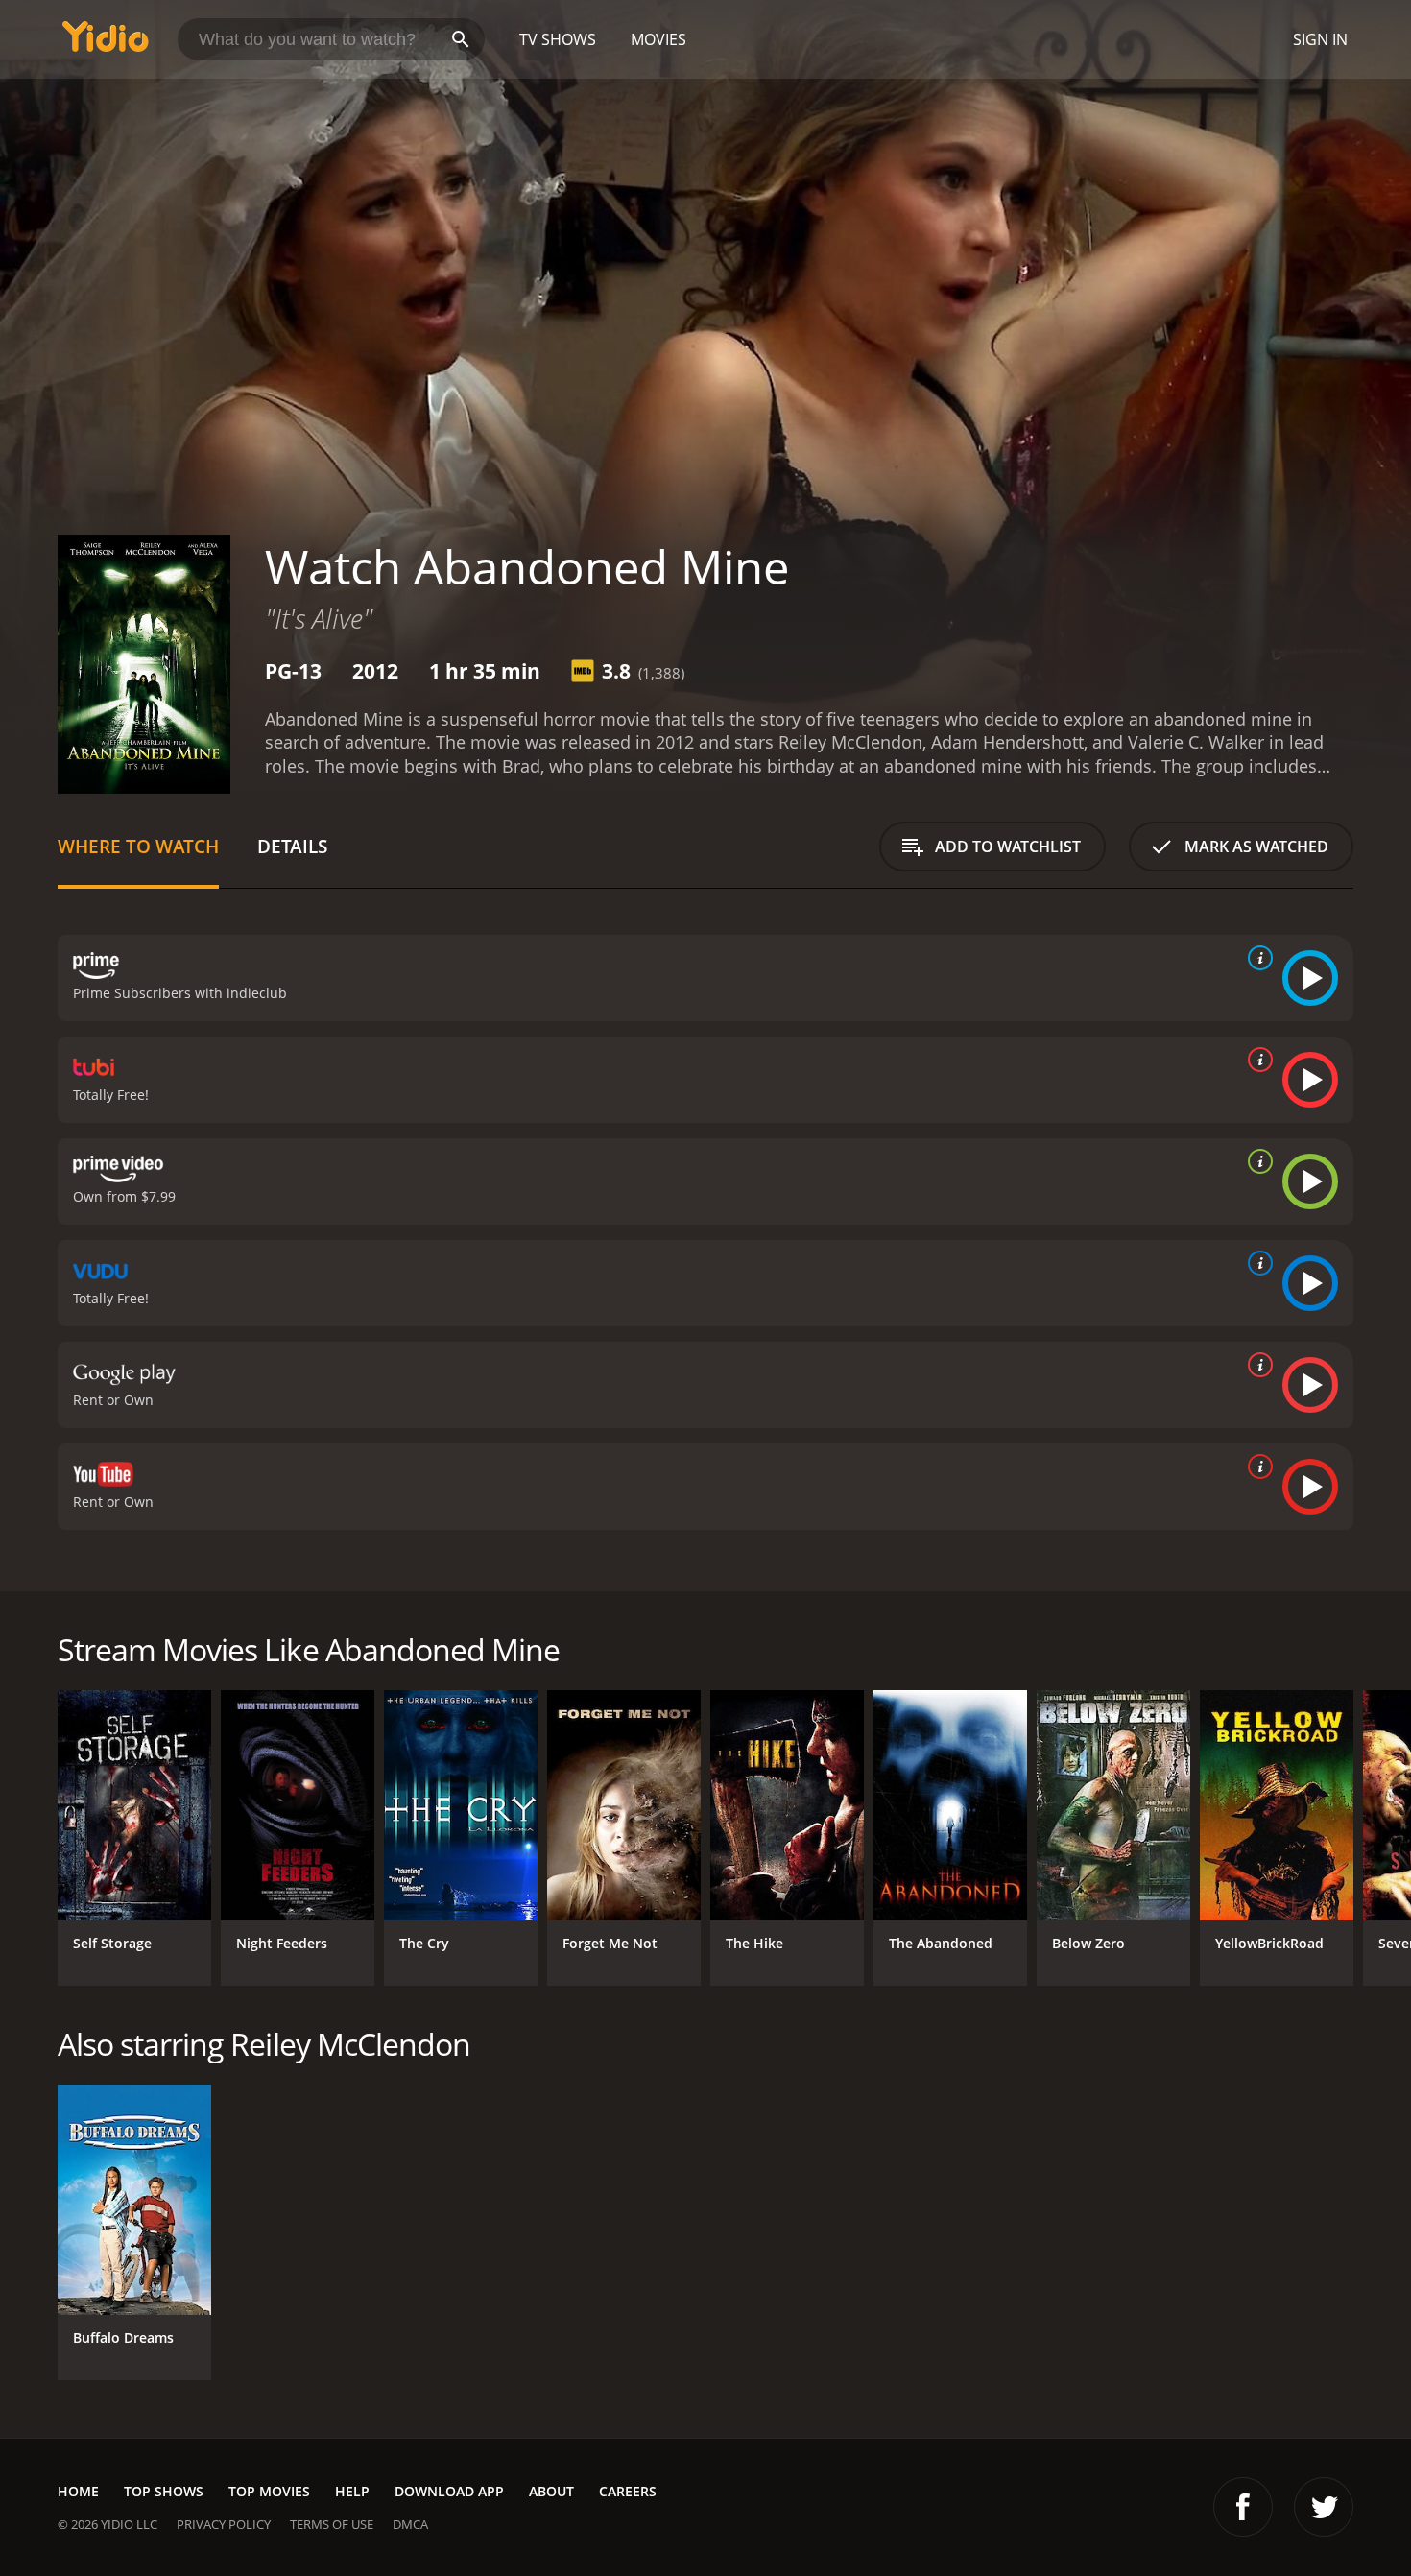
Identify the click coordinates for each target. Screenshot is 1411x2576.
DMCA (410, 2524)
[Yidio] (106, 43)
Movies (658, 39)
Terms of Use (332, 2524)
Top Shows (164, 2491)
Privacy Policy (224, 2524)
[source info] (1256, 958)
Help (352, 2491)
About (551, 2491)
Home (78, 2491)
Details (292, 846)
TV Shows (558, 39)
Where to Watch (138, 846)
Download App (449, 2491)
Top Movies (269, 2491)
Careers (628, 2491)
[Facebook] (1243, 2507)
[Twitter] (1324, 2507)
